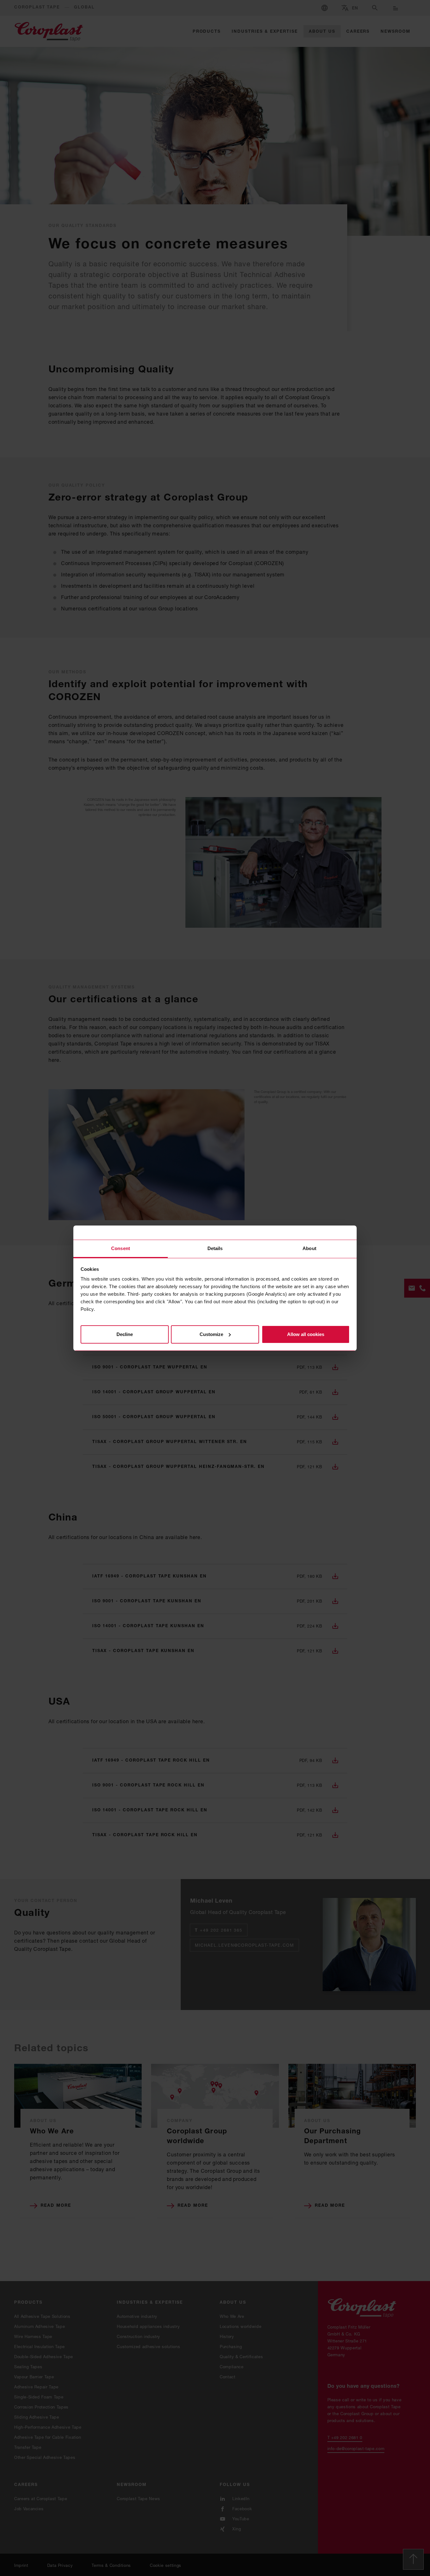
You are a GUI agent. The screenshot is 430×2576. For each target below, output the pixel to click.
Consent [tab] (121, 1248)
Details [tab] (215, 1248)
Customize (211, 1334)
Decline (125, 1334)
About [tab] (309, 1248)
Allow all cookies (306, 1334)
